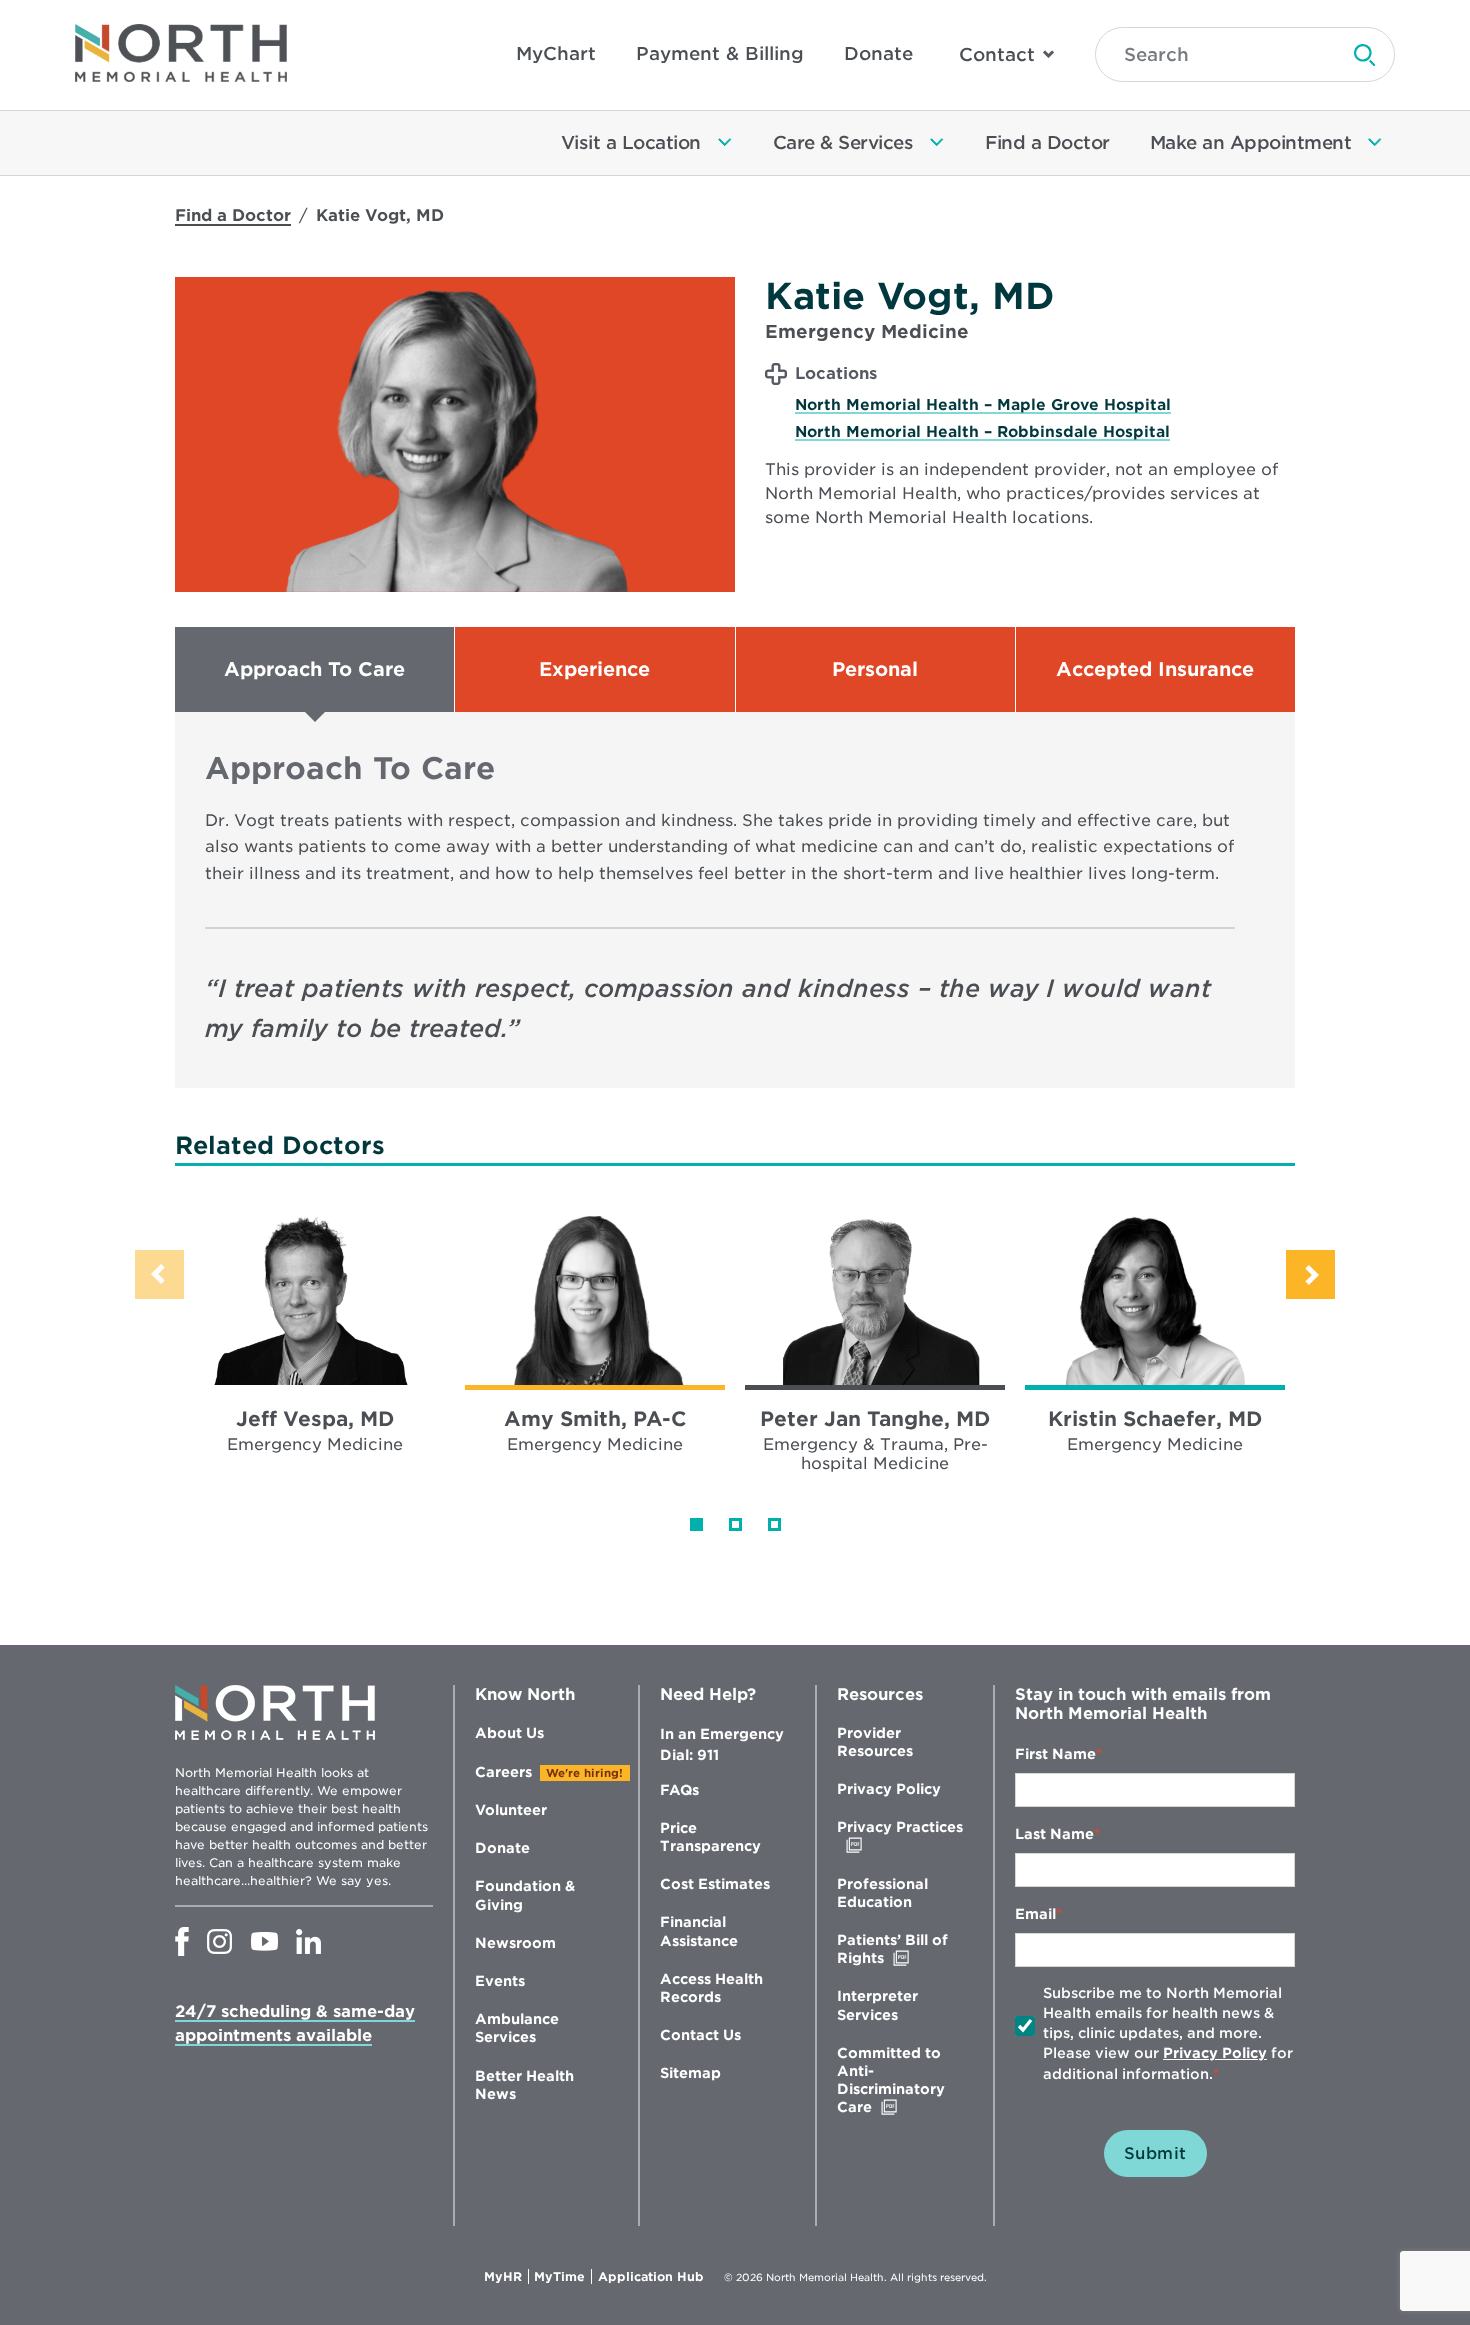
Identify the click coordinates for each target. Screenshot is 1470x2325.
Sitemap (690, 2073)
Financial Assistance (699, 1931)
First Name (1055, 1754)
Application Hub (651, 2277)
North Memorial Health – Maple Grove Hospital (983, 405)
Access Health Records (711, 1988)
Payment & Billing (720, 53)
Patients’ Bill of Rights (902, 1949)
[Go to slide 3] (774, 1524)
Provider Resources (875, 1742)
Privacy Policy (889, 1789)
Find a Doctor (233, 215)
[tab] (314, 669)
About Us (509, 1733)
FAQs (679, 1790)
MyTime (563, 2277)
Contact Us (700, 2035)
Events (500, 1981)
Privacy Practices (900, 1836)
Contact (997, 54)
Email (1035, 1914)
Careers (503, 1772)
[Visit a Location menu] (725, 143)
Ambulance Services (517, 2028)
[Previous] (159, 1274)
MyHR (506, 2277)
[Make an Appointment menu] (1375, 143)
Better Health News (524, 2085)
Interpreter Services (877, 2005)
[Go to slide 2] (735, 1524)
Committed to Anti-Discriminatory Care (896, 2081)
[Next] (1310, 1274)
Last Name (1054, 1834)
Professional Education (882, 1893)
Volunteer (511, 1810)
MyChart (556, 53)
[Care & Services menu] (937, 143)
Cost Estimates (715, 1884)
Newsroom (515, 1943)
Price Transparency (710, 1837)
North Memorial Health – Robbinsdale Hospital (982, 432)
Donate (878, 53)
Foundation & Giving (525, 1895)
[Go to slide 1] (696, 1524)
